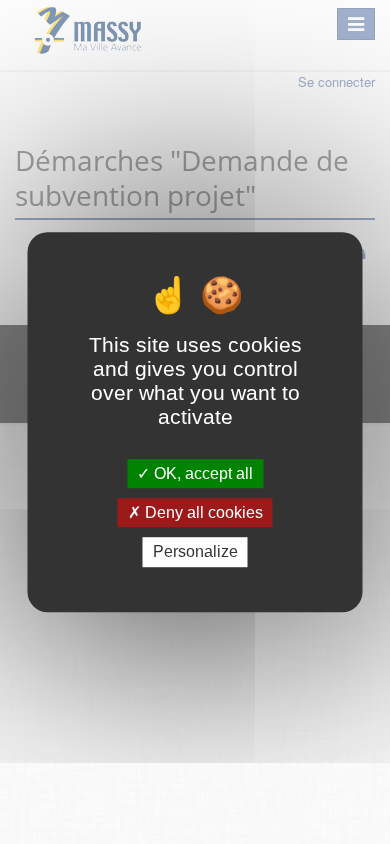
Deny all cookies (202, 512)
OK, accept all (201, 473)
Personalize (195, 552)
